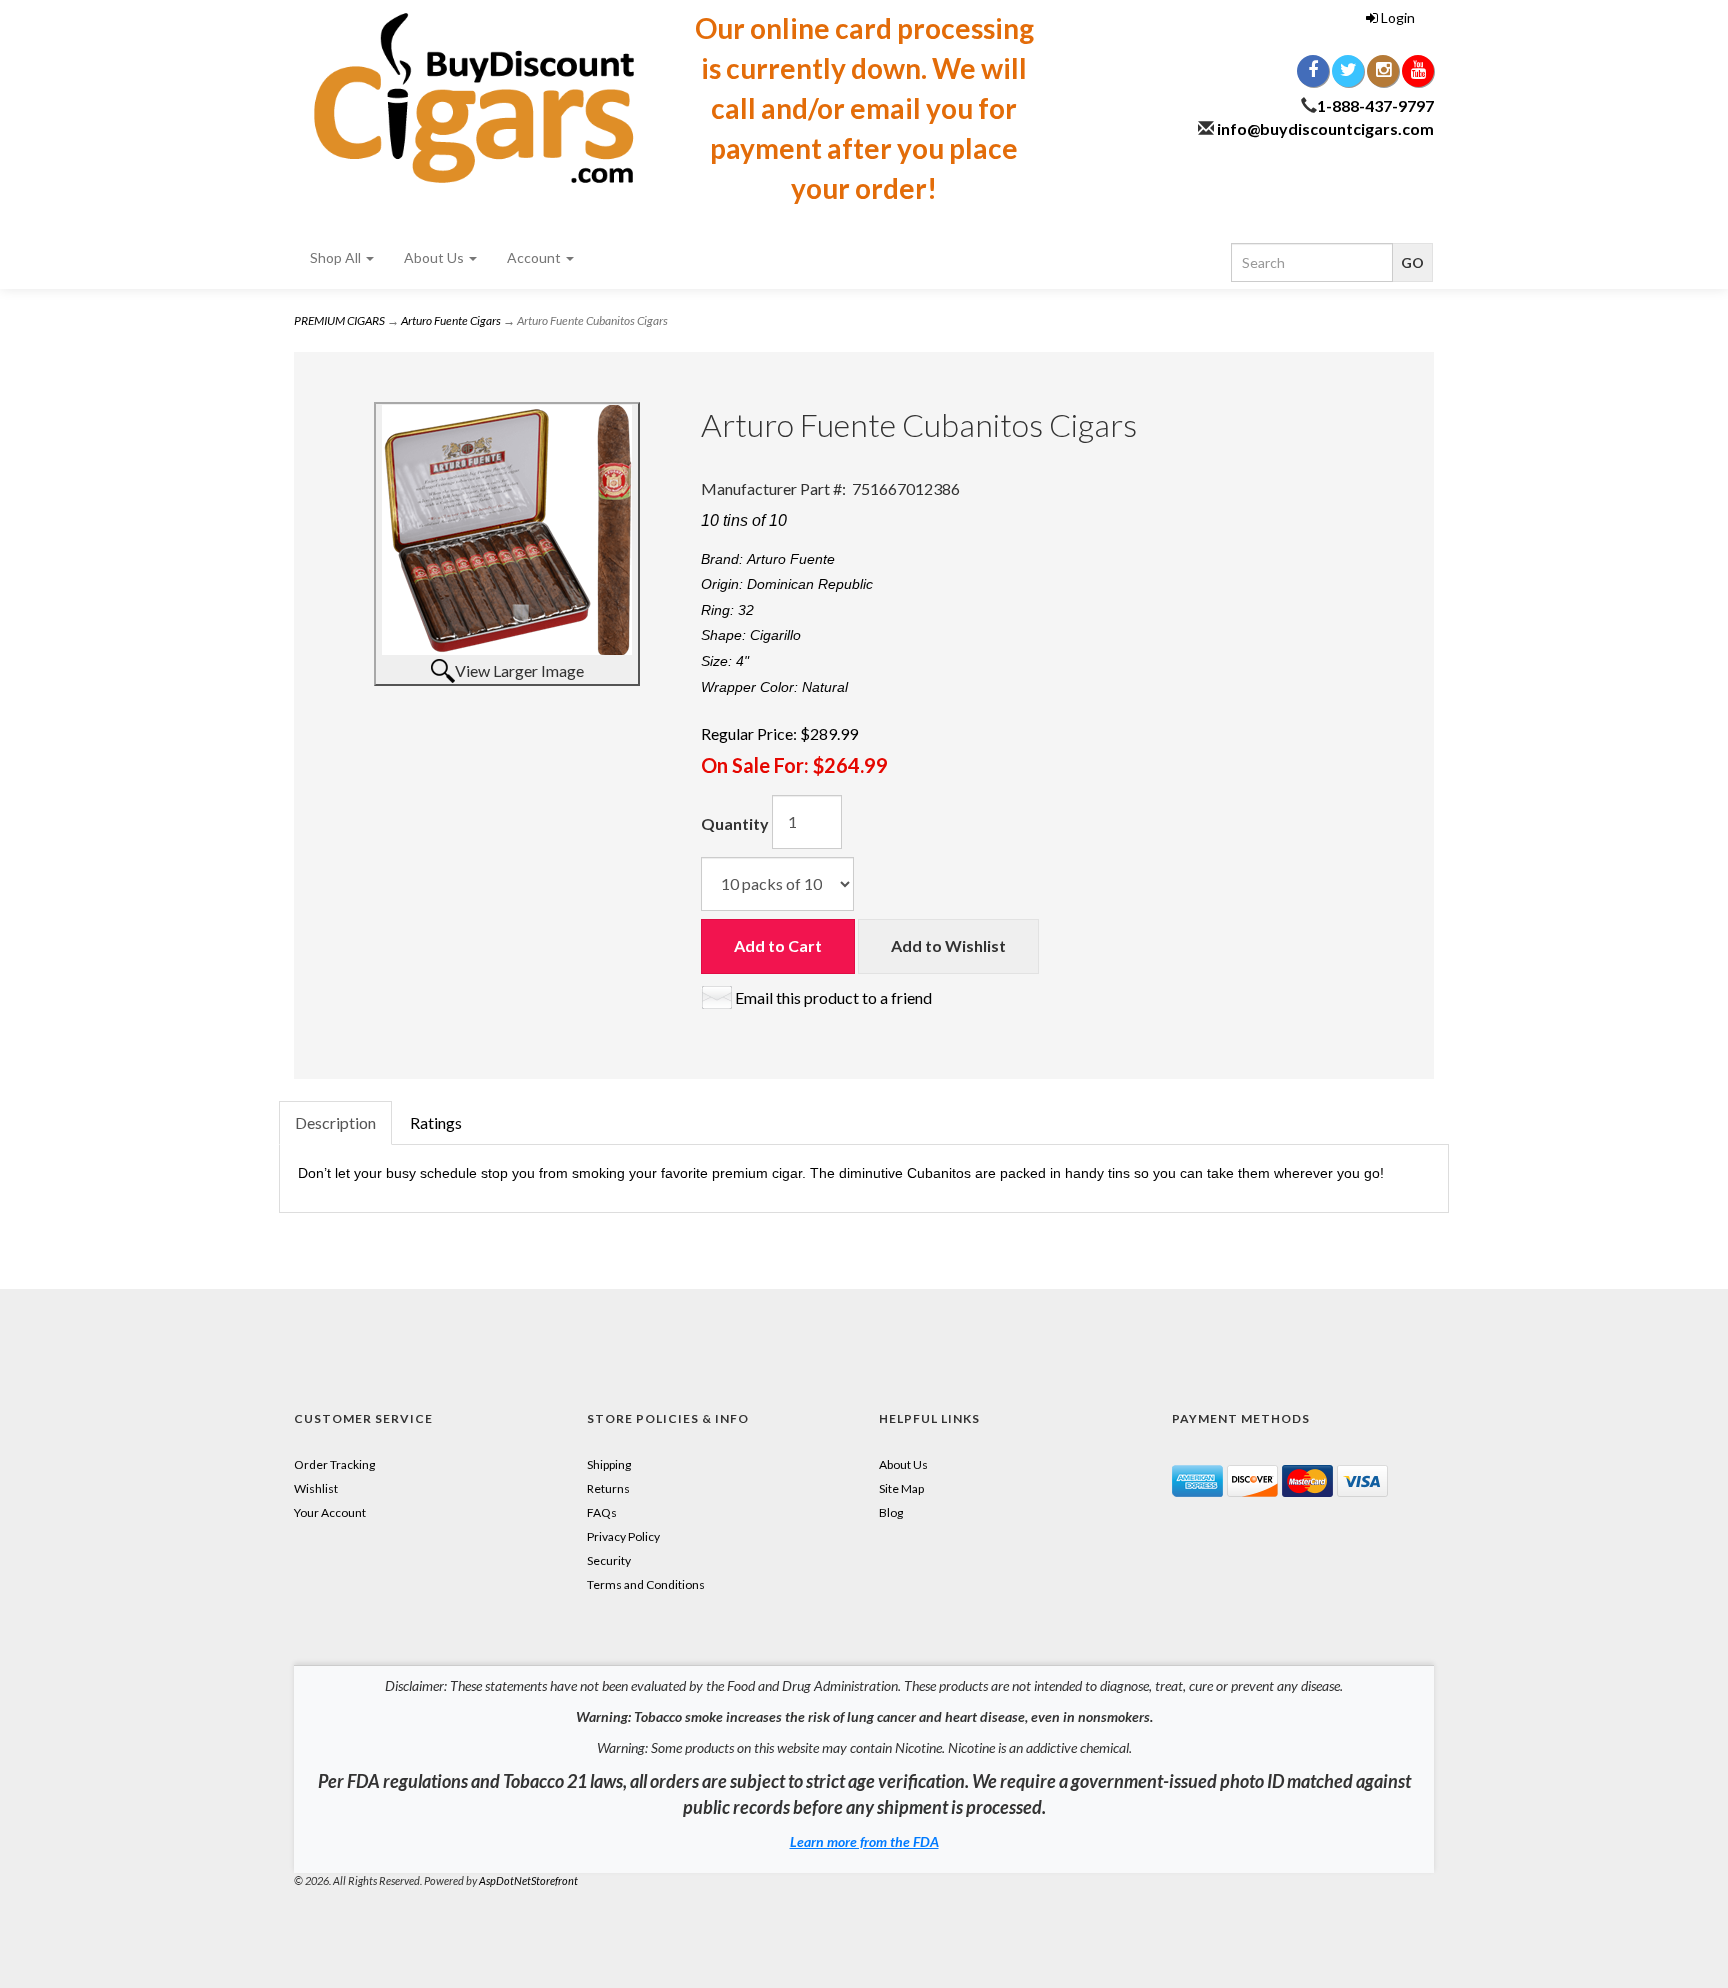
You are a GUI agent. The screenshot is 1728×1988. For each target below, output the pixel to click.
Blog (891, 1512)
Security (609, 1560)
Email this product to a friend (833, 997)
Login (1396, 17)
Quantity (735, 823)
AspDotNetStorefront (528, 1880)
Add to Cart (778, 945)
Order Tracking (334, 1464)
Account (535, 257)
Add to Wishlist (948, 945)
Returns (608, 1488)
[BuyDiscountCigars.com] (474, 98)
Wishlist (316, 1488)
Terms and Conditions (646, 1584)
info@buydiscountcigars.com (1325, 128)
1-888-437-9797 (1375, 105)
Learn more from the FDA (864, 1841)
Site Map (901, 1488)
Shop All (337, 257)
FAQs (602, 1512)
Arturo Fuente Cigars (451, 320)
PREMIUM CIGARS (339, 320)
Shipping (609, 1464)
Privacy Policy (623, 1536)
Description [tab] (335, 1122)
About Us (435, 257)
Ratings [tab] (436, 1122)
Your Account (330, 1512)
